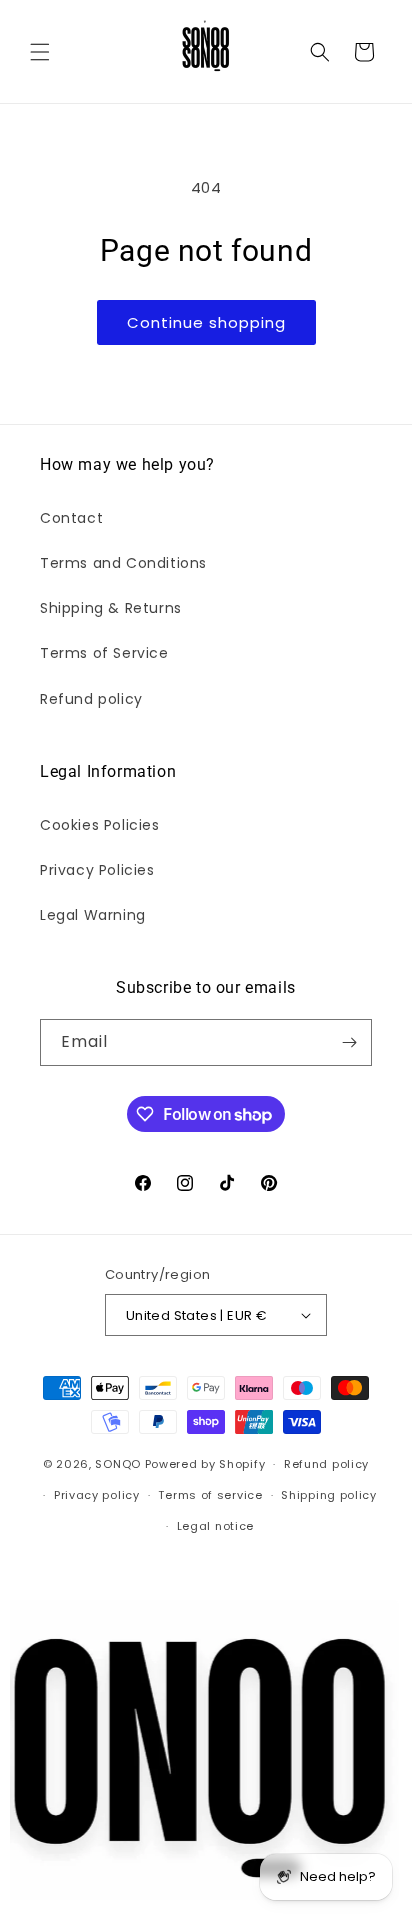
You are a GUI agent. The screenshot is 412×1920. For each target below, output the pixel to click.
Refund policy (91, 699)
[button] (40, 52)
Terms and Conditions (123, 563)
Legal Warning (93, 915)
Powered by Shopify (205, 1464)
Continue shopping (206, 322)
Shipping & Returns (111, 608)
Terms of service (210, 1495)
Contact (71, 518)
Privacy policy (97, 1495)
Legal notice (215, 1526)
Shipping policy (329, 1495)
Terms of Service (104, 653)
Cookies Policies (100, 825)
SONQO (118, 1464)
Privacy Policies (97, 870)
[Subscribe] (349, 1042)
